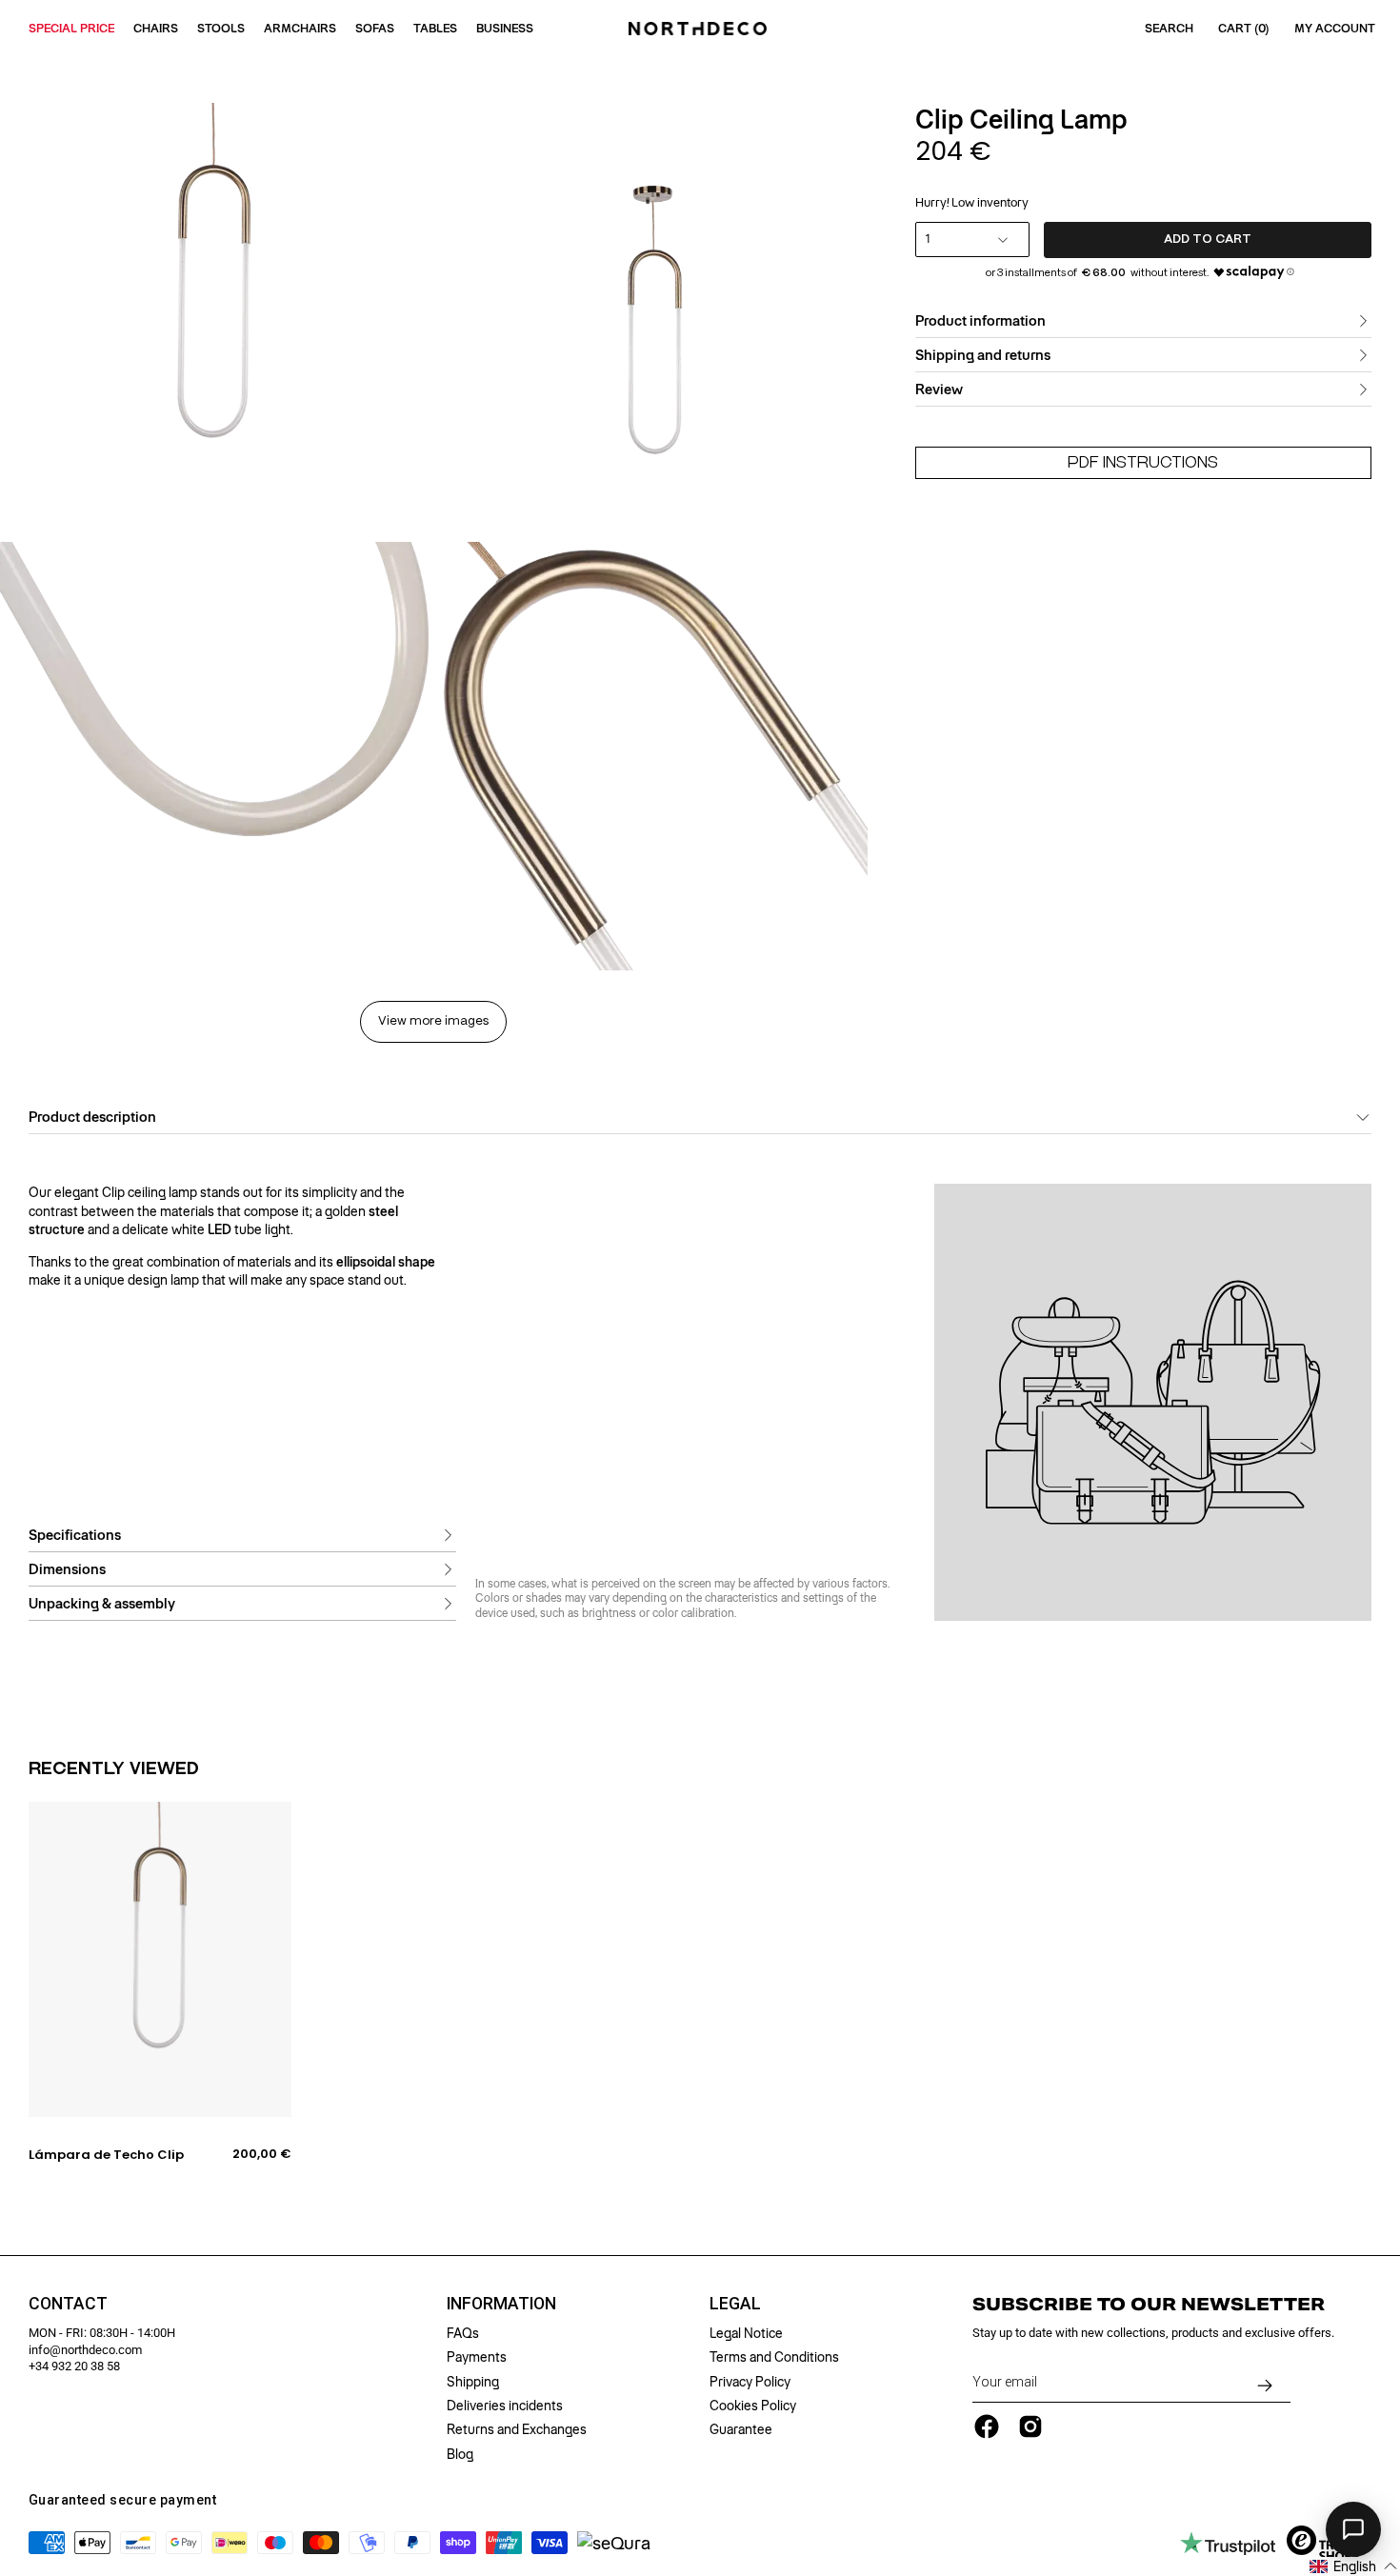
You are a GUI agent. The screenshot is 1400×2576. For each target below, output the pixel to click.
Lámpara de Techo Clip (106, 2155)
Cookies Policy (753, 2406)
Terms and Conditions (774, 2357)
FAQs (463, 2333)
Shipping (473, 2382)
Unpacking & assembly (102, 1604)
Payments (477, 2357)
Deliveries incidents (505, 2406)
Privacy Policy (750, 2382)
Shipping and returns (983, 355)
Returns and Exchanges (517, 2429)
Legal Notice (746, 2333)
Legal (735, 2304)
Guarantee (741, 2429)
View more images (433, 1021)
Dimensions (67, 1569)
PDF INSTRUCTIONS (1143, 462)
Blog (460, 2454)
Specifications (75, 1535)
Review (939, 389)
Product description (92, 1117)
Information (501, 2304)
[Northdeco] (700, 29)
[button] (1354, 2566)
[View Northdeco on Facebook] (987, 2426)
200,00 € (262, 2154)
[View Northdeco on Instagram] (1030, 2426)
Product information (980, 321)
